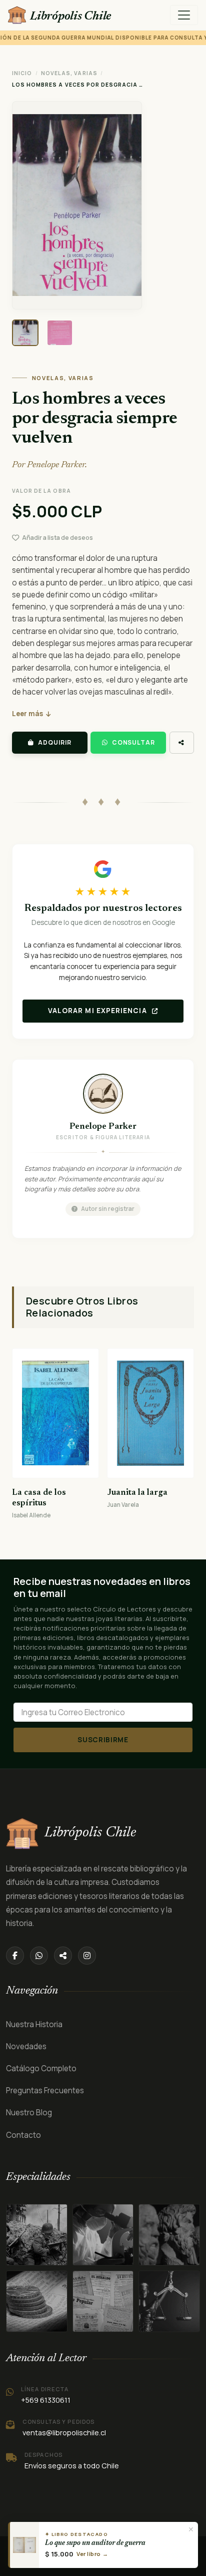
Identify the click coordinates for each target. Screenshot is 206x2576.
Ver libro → (92, 2554)
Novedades (26, 2046)
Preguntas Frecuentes (45, 2090)
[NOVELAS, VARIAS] (169, 2235)
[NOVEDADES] (103, 2301)
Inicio (22, 73)
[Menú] (184, 15)
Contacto (23, 2135)
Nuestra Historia (34, 2024)
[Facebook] (15, 1956)
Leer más (27, 714)
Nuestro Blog (29, 2113)
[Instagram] (87, 1956)
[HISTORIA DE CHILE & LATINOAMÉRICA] (37, 2235)
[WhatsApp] (39, 1956)
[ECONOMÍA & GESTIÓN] (169, 2301)
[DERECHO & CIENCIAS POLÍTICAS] (37, 2301)
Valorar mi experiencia (98, 1011)
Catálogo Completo (41, 2068)
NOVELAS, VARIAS (69, 73)
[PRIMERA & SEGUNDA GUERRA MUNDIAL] (103, 2235)
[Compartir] (182, 743)
